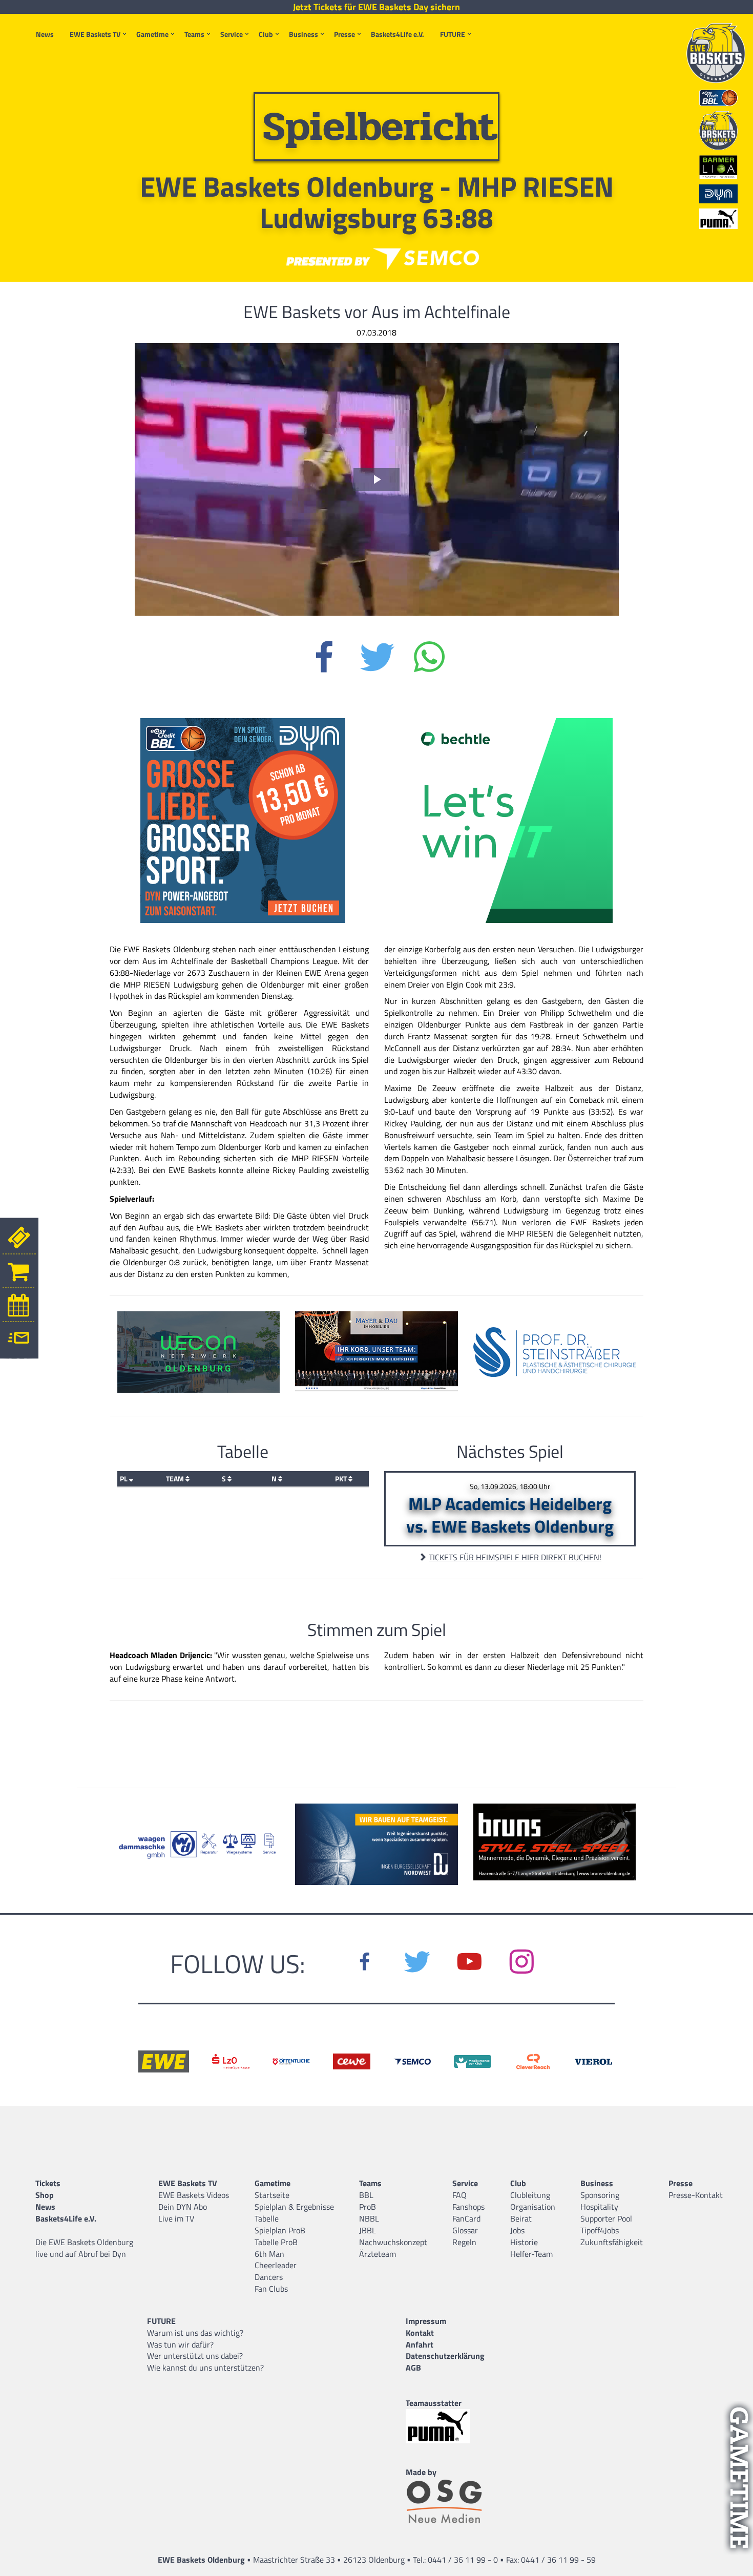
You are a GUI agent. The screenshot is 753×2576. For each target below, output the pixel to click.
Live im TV (176, 2218)
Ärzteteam (378, 2254)
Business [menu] (304, 34)
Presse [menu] (344, 34)
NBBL (369, 2218)
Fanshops (468, 2207)
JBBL (368, 2230)
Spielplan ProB (280, 2230)
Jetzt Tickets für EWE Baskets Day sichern (376, 7)
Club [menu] (266, 34)
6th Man (269, 2254)
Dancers (269, 2277)
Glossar (465, 2230)
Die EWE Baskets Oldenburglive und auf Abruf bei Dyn (84, 2248)
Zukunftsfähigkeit (612, 2242)
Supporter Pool (606, 2218)
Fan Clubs (271, 2289)
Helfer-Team (531, 2254)
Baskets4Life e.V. (398, 34)
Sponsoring (600, 2195)
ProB (368, 2207)
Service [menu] (232, 34)
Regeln (464, 2242)
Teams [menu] (194, 34)
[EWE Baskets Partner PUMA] (445, 2426)
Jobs (517, 2230)
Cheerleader (276, 2265)
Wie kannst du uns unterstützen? (205, 2368)
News (45, 34)
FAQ (459, 2195)
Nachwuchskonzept (393, 2242)
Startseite (272, 2195)
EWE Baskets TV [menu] (95, 34)
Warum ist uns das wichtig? (195, 2333)
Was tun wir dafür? (180, 2344)
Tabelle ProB (276, 2242)
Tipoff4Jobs (600, 2230)
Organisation (533, 2207)
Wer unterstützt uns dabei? (195, 2356)
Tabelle (267, 2218)
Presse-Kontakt (696, 2195)
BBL (366, 2195)
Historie (524, 2242)
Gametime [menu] (152, 34)
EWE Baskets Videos (194, 2195)
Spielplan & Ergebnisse (294, 2207)
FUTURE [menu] (453, 34)
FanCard (466, 2218)
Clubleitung (530, 2195)
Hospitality (599, 2207)
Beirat (521, 2218)
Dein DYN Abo (183, 2207)
